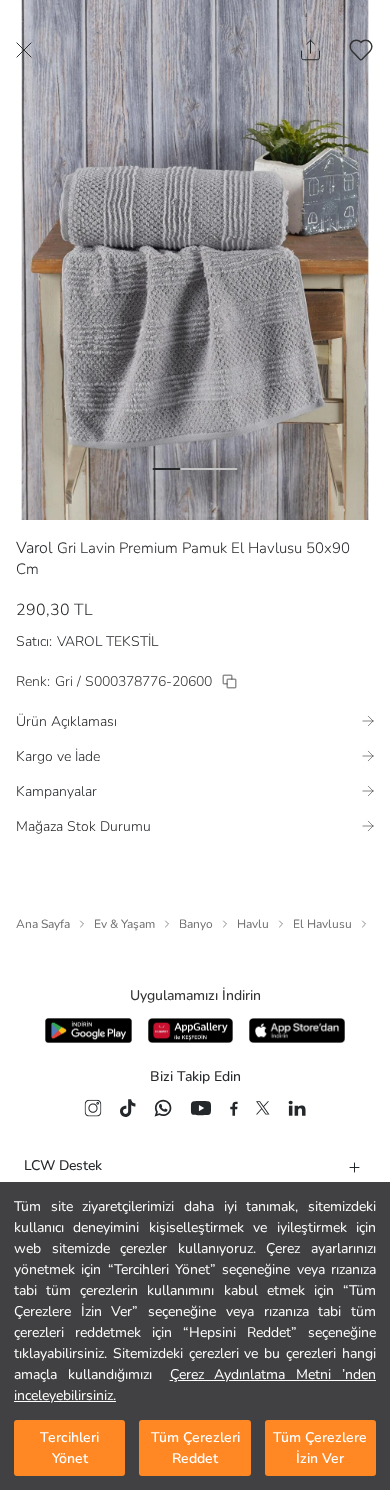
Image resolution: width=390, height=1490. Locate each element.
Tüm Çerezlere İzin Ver (320, 1448)
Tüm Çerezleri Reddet (195, 1448)
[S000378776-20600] (229, 681)
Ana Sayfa (43, 924)
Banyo (196, 924)
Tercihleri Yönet (69, 1448)
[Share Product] (310, 50)
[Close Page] (24, 50)
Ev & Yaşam (124, 924)
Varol (34, 548)
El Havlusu (322, 924)
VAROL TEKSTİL (107, 641)
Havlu (253, 924)
